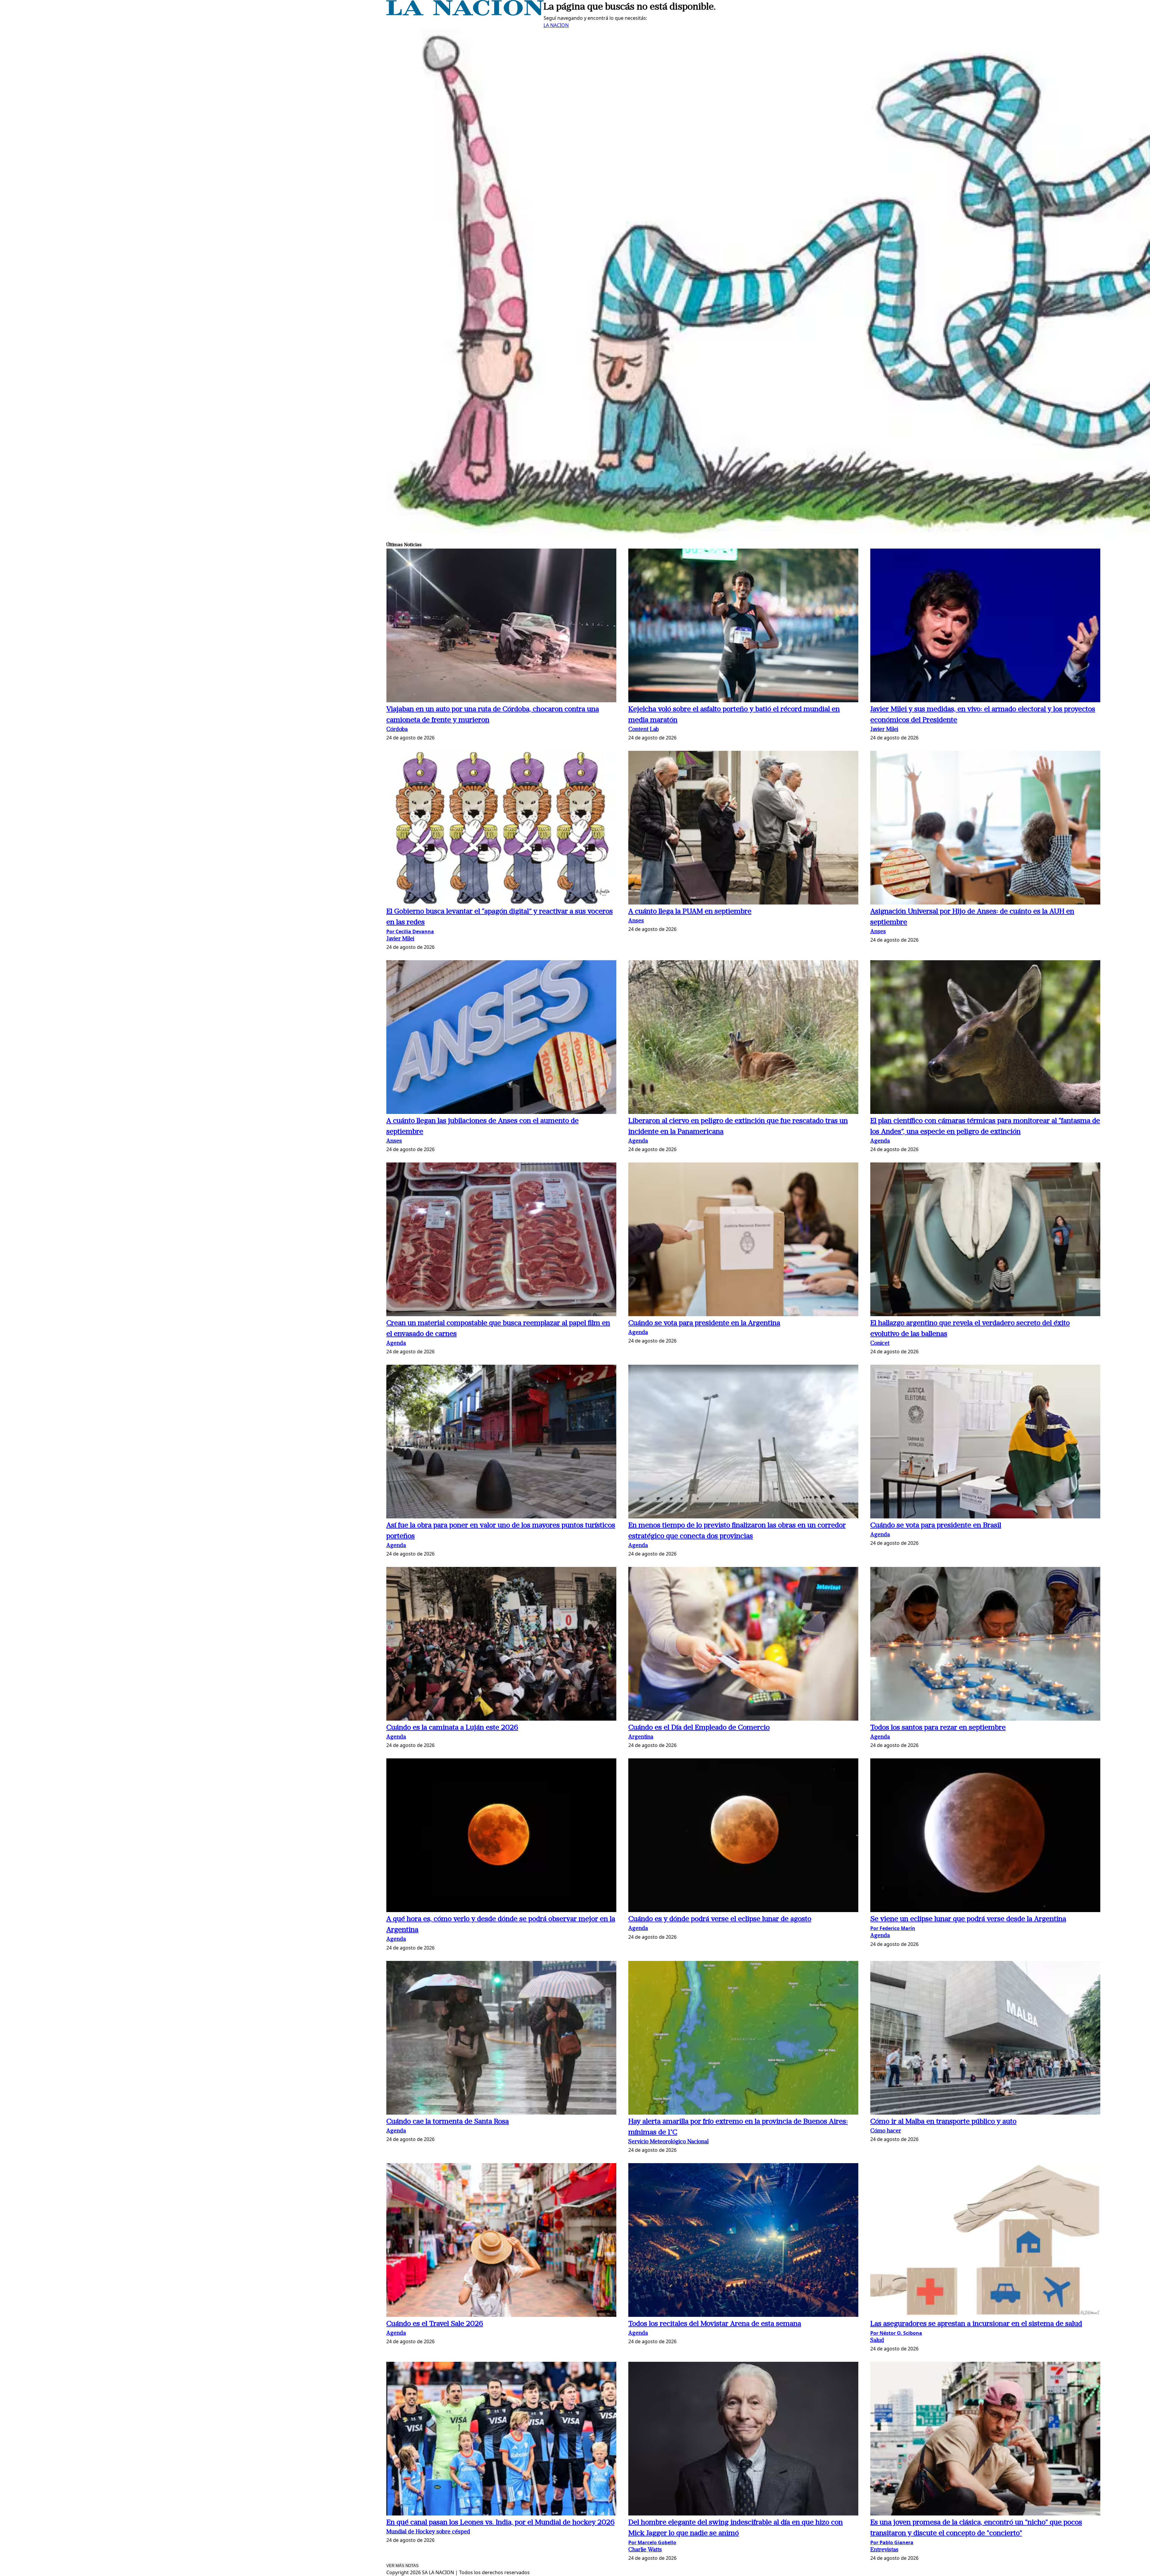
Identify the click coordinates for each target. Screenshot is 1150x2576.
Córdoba (397, 730)
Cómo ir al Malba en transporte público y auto (943, 2122)
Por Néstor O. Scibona (896, 2333)
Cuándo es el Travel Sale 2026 (435, 2324)
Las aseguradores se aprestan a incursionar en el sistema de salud (976, 2324)
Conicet (880, 1344)
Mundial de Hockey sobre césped (428, 2532)
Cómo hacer (886, 2131)
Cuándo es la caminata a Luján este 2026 (452, 1728)
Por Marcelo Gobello (652, 2542)
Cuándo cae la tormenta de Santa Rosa (448, 2122)
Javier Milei (884, 730)
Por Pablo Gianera (892, 2542)
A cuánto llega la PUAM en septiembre (690, 912)
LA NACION (556, 25)
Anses (636, 921)
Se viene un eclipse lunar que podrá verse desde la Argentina (968, 1919)
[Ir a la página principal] (465, 14)
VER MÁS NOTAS (402, 2566)
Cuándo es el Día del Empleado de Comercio (699, 1728)
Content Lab (644, 730)
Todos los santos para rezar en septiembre (938, 1728)
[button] (501, 626)
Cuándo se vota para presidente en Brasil (936, 1526)
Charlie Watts (645, 2550)
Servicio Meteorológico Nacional (668, 2142)
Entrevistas (884, 2550)
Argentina (641, 1737)
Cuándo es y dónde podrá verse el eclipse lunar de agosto (720, 1919)
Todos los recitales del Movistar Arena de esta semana (715, 2324)
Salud (877, 2341)
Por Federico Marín (893, 1928)
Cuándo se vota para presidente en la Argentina (704, 1323)
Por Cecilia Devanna (410, 931)
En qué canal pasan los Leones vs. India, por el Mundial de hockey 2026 (500, 2523)
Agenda (638, 1141)
